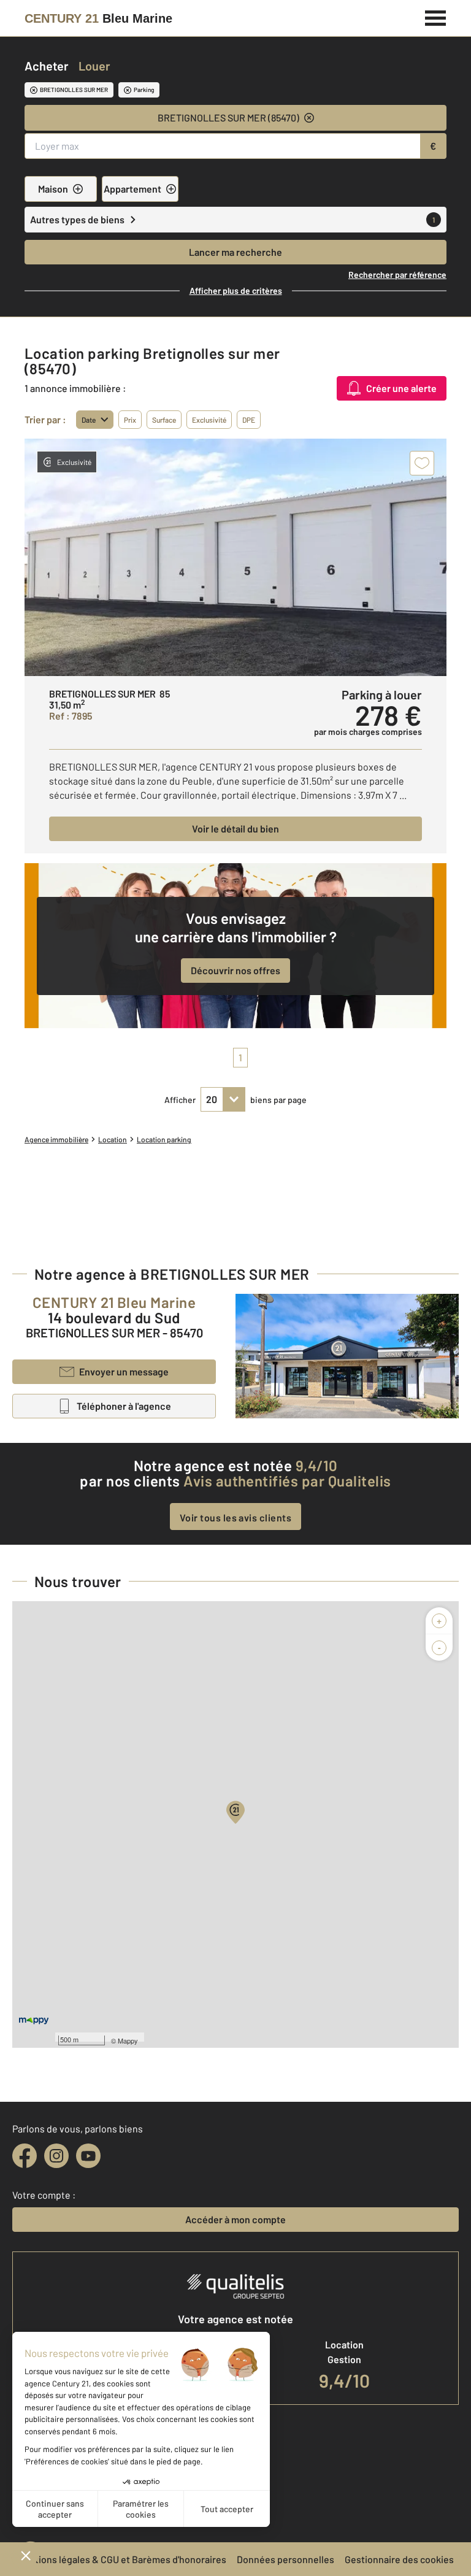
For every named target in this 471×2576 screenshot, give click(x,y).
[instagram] (56, 2156)
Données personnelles (285, 2559)
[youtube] (88, 2156)
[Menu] (436, 17)
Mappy (128, 2040)
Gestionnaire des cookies (399, 2559)
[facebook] (25, 2156)
